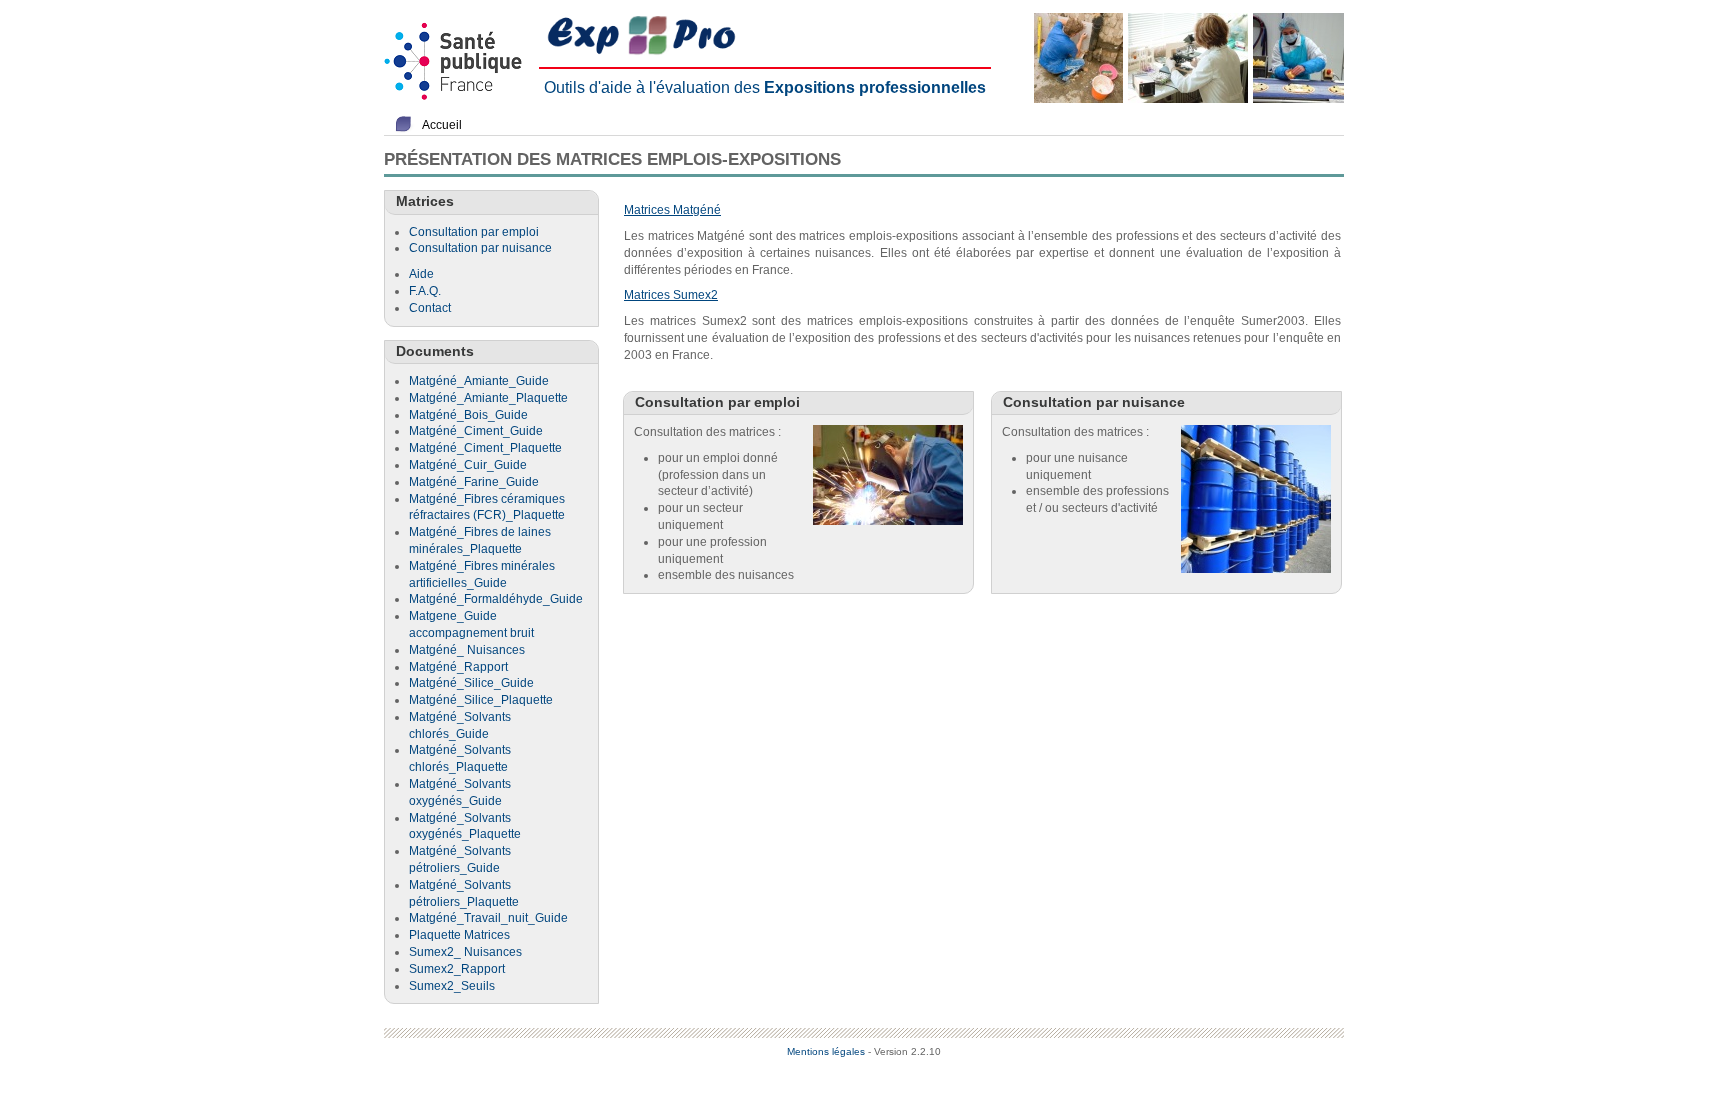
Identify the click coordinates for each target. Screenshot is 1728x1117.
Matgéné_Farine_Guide (474, 482)
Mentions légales (826, 1051)
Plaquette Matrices (459, 935)
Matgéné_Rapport (458, 667)
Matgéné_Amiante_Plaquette (488, 398)
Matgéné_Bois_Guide (468, 415)
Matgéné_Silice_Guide (471, 683)
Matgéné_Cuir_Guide (468, 465)
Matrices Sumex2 (671, 295)
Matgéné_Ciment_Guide (476, 431)
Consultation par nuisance (480, 248)
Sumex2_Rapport (457, 969)
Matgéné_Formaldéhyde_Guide (496, 599)
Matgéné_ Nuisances (467, 650)
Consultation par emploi (474, 232)
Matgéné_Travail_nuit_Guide (488, 918)
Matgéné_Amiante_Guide (479, 381)
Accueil (442, 125)
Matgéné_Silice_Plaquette (481, 700)
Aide (421, 274)
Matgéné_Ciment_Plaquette (485, 448)
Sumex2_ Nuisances (465, 952)
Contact (430, 308)
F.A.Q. (425, 291)
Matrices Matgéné (672, 210)
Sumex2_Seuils (452, 986)
